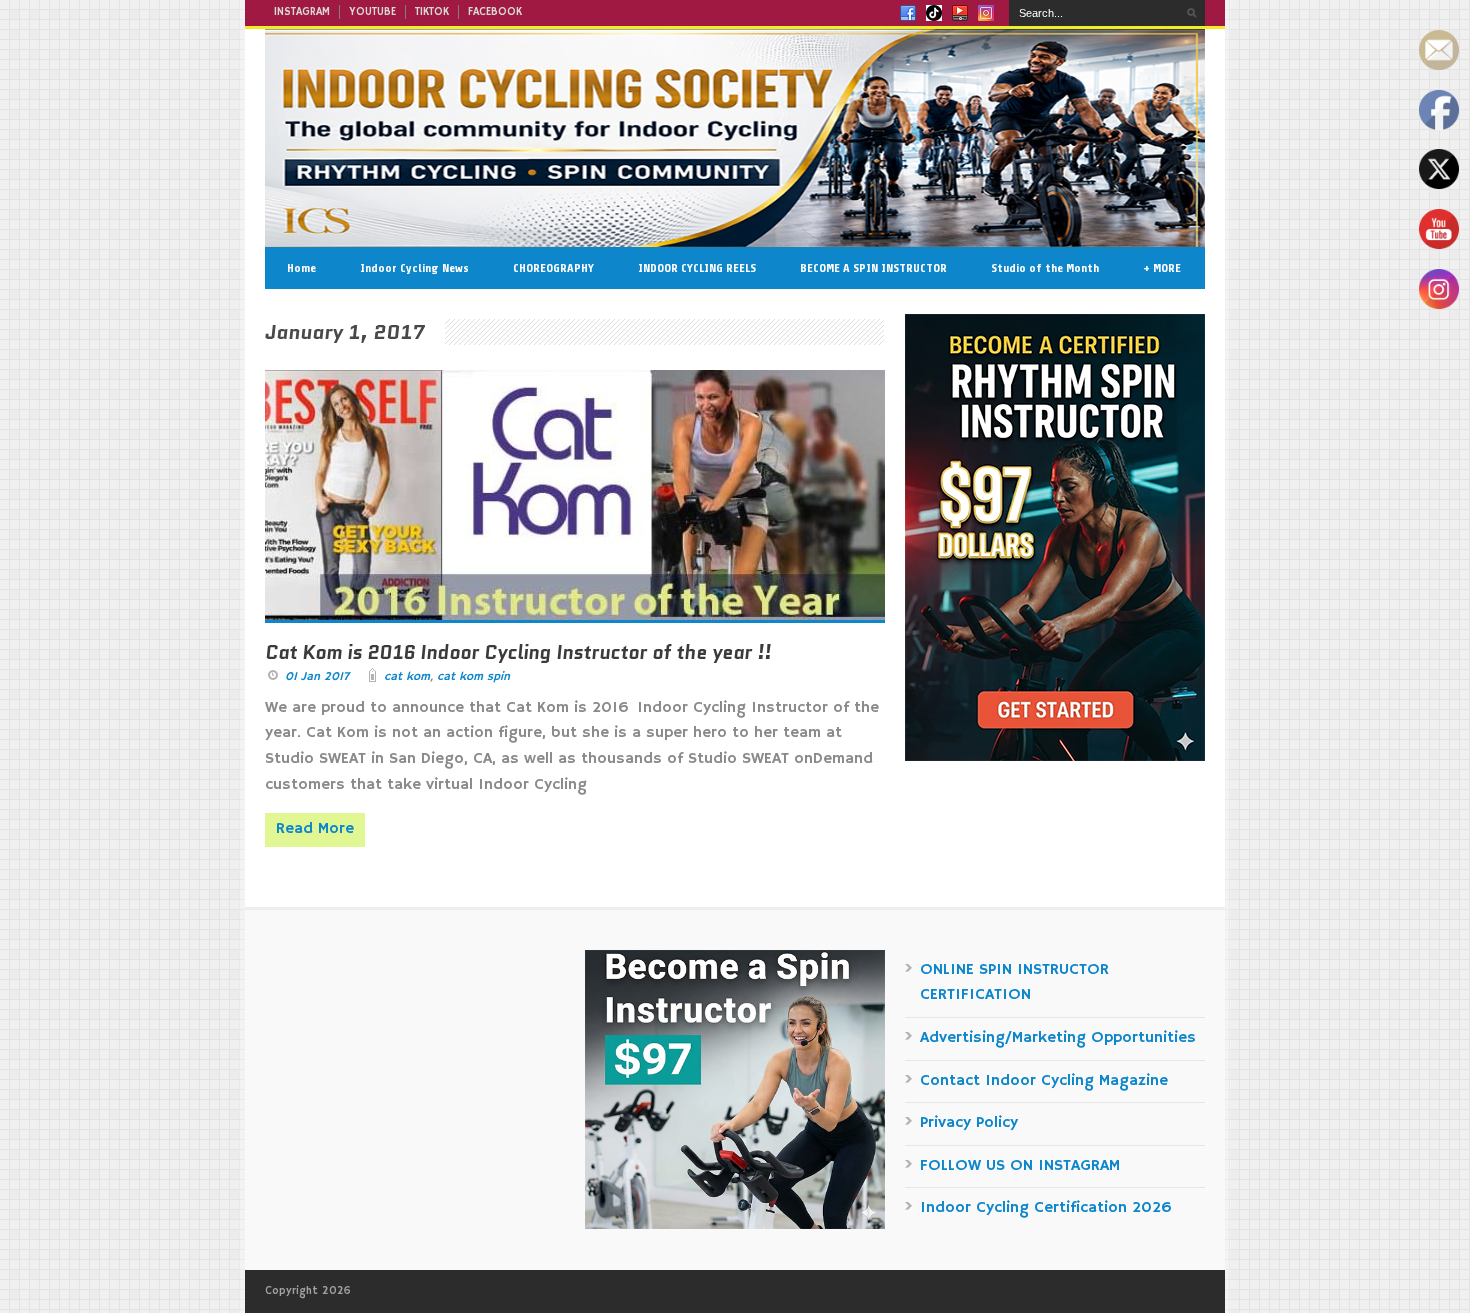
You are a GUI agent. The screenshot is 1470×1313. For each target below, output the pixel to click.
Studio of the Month (1045, 268)
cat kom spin (473, 676)
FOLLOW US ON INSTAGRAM (1020, 1166)
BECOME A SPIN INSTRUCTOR (873, 268)
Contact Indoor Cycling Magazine (1044, 1081)
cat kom (407, 676)
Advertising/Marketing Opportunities (1058, 1038)
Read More (315, 829)
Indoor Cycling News (414, 268)
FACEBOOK (495, 12)
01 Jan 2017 (317, 676)
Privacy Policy (969, 1123)
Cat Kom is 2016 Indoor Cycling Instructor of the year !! (518, 652)
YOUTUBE (372, 12)
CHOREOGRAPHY (553, 268)
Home (301, 268)
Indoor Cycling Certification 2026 (1046, 1208)
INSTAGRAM (302, 12)
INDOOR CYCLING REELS (697, 268)
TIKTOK (432, 12)
